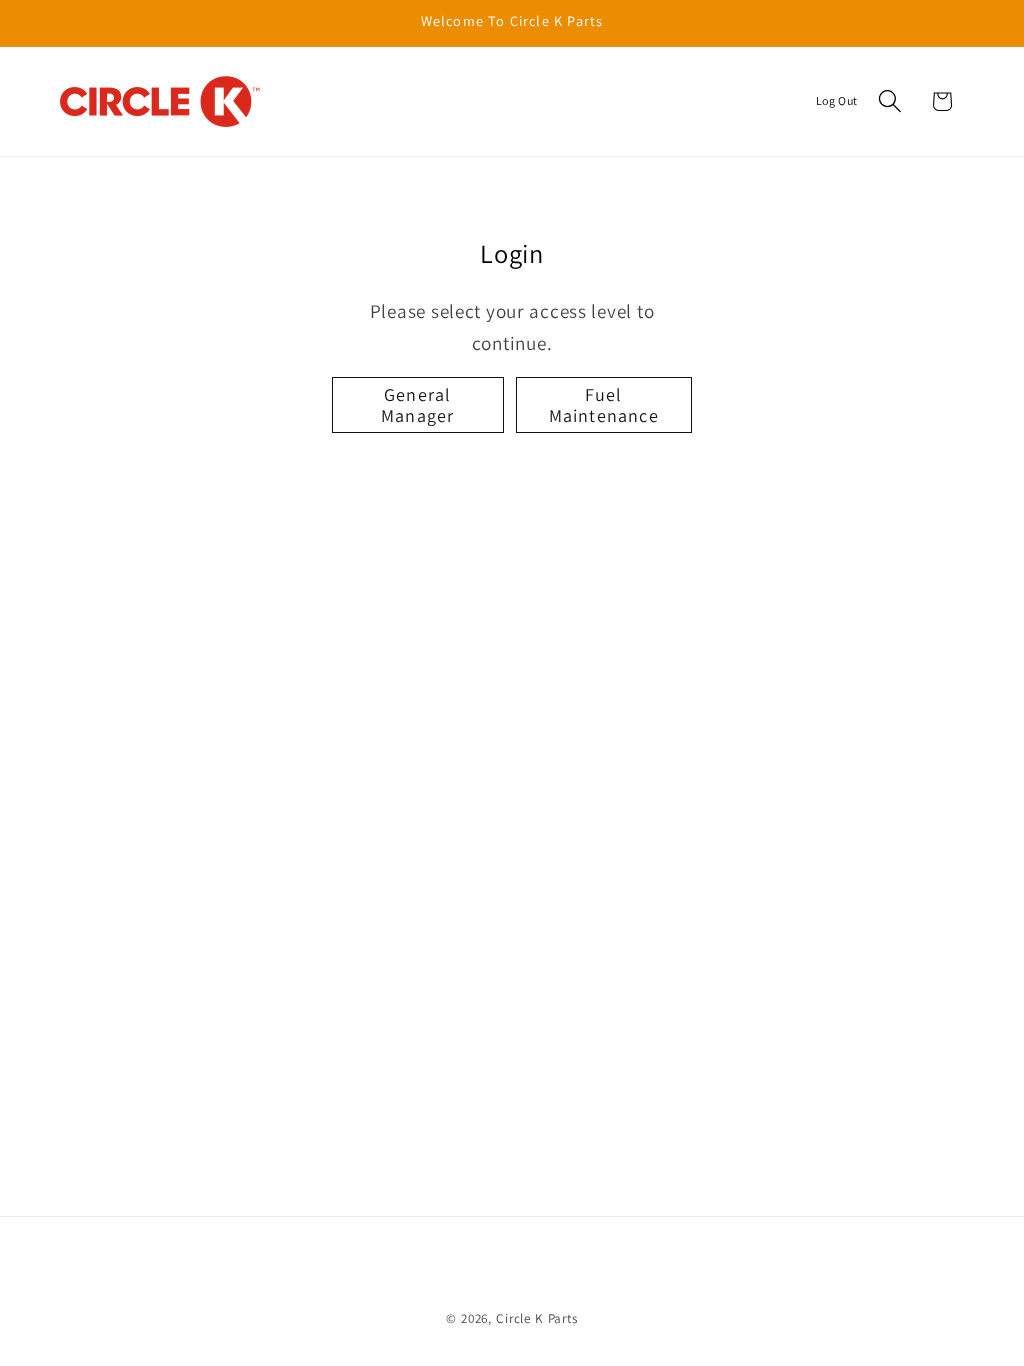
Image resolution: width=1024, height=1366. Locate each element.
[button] (889, 101)
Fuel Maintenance (604, 405)
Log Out (837, 100)
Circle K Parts (537, 1318)
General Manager (417, 405)
